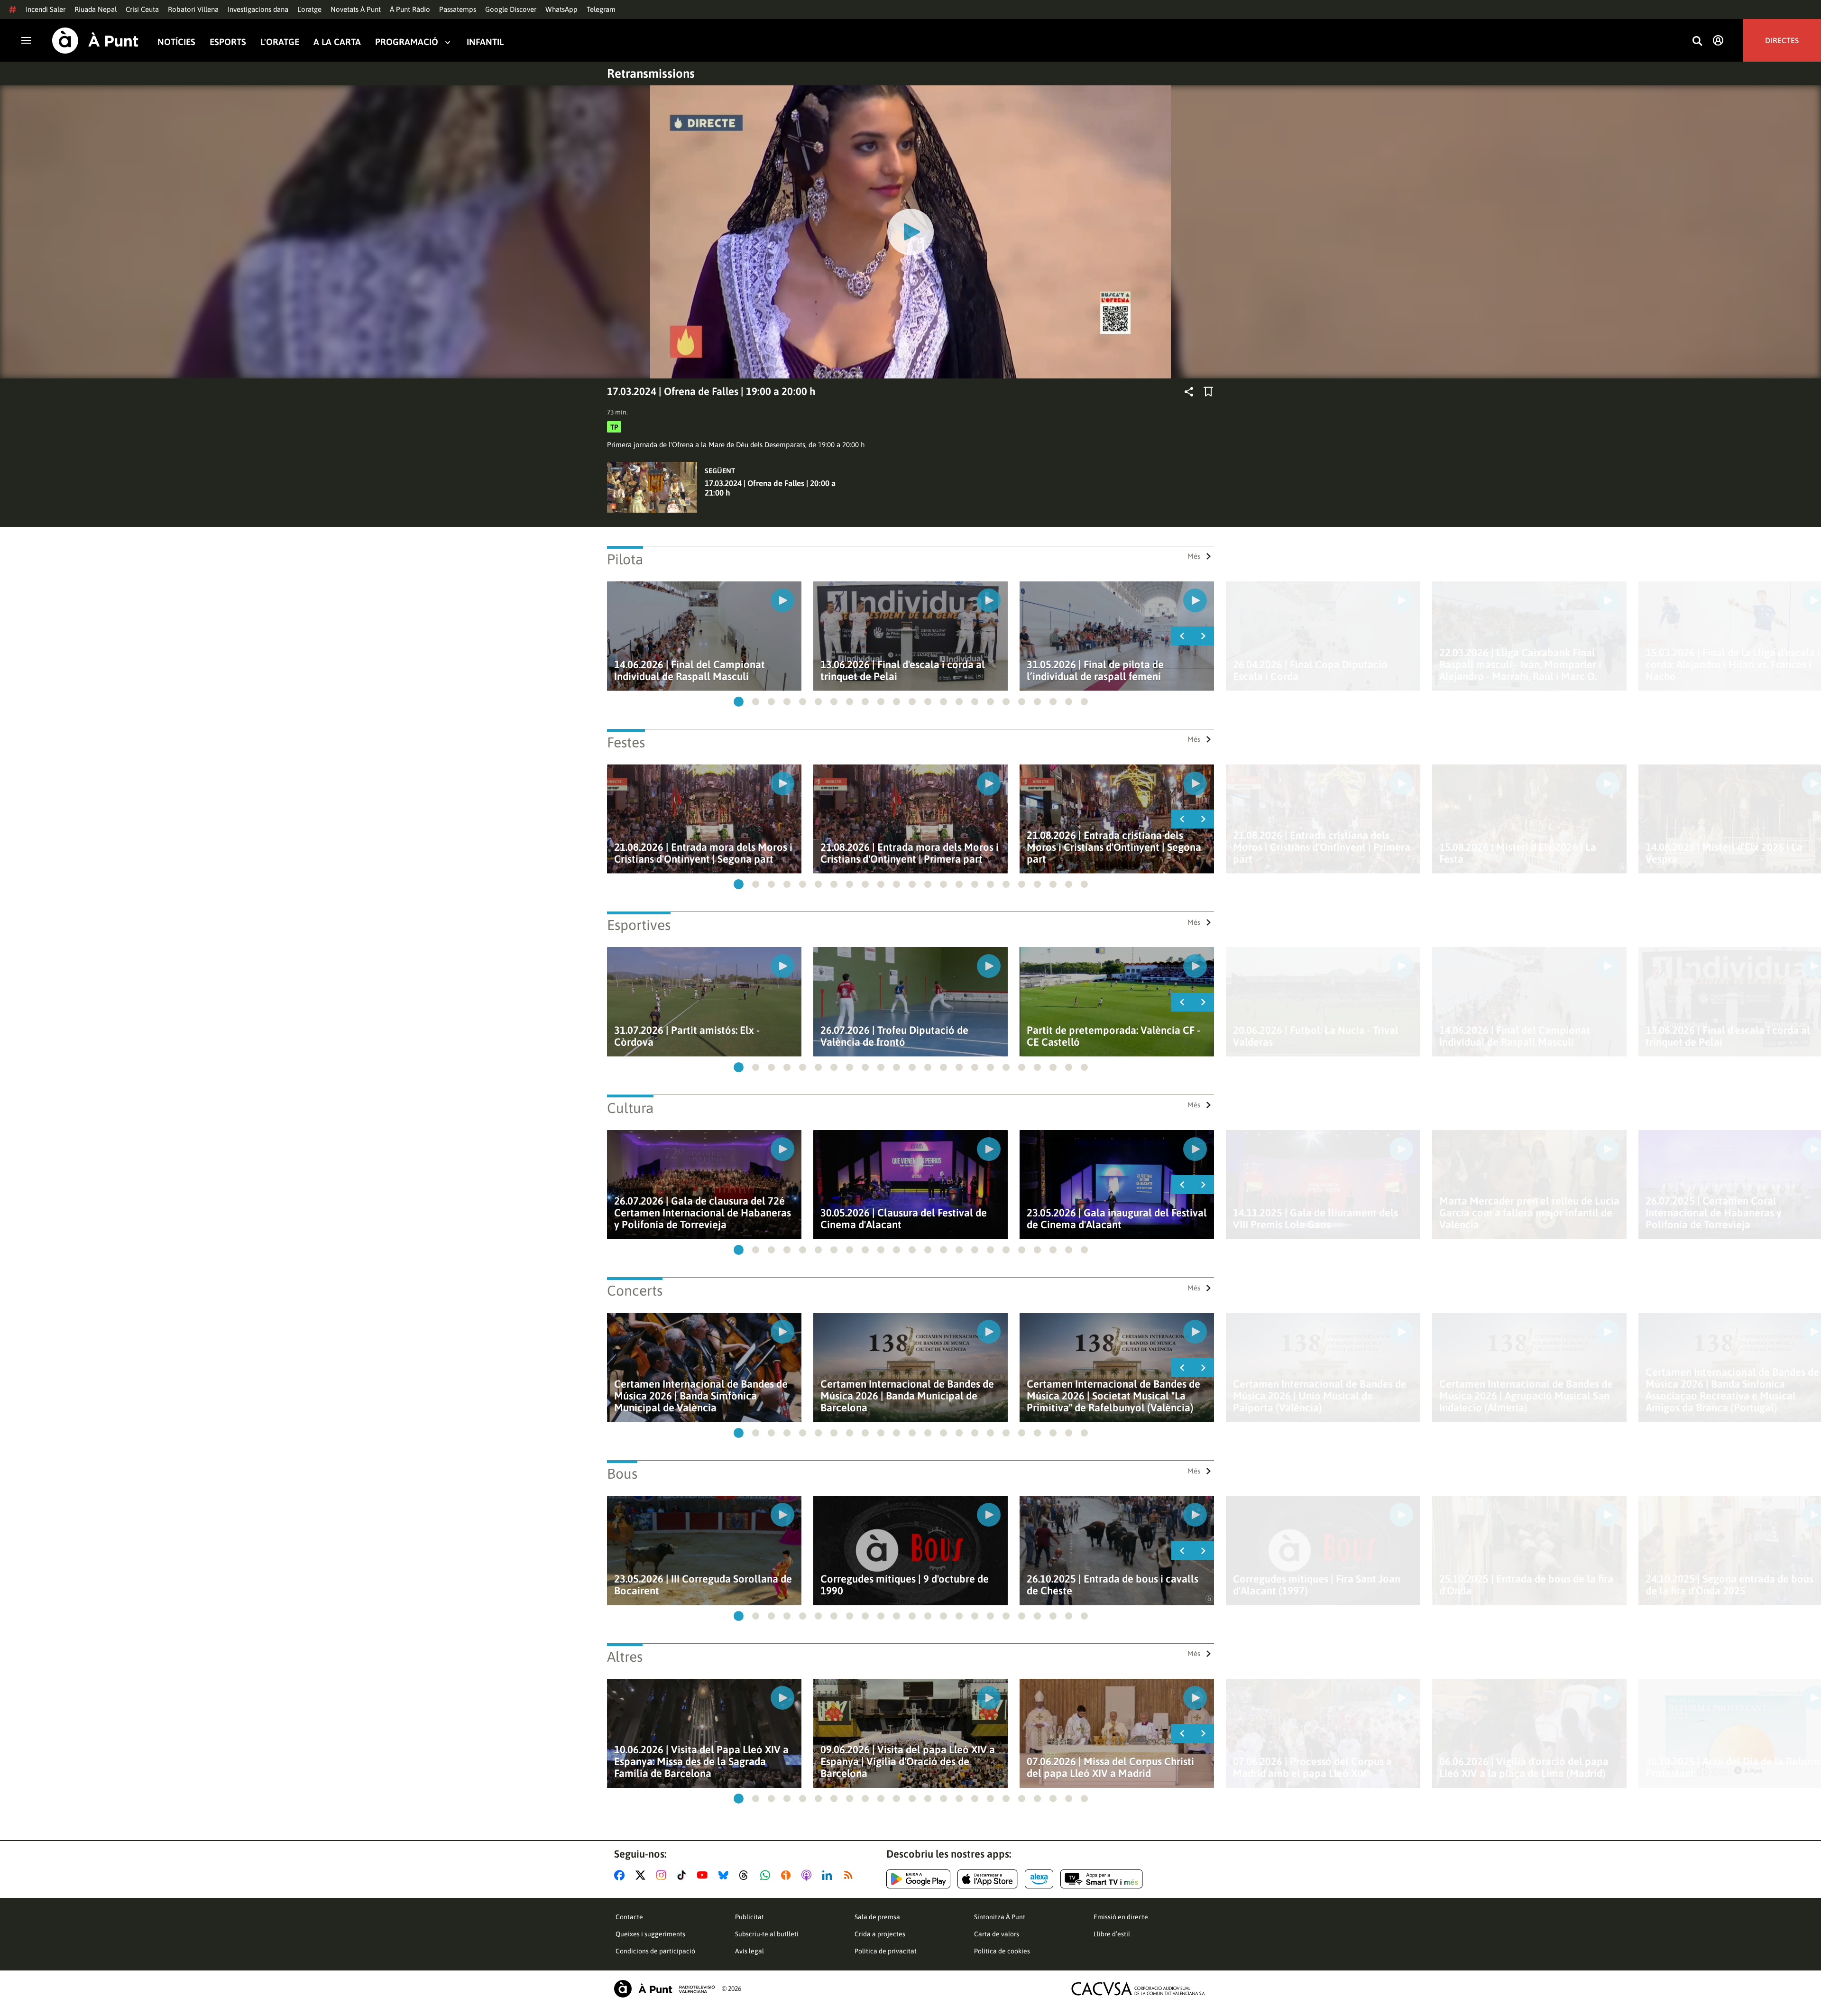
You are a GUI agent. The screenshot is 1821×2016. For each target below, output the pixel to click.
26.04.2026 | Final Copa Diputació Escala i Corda (1310, 671)
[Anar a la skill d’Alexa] (1039, 1879)
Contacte (629, 1917)
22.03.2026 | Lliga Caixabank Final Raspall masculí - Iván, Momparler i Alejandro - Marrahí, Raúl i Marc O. (1520, 665)
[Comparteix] (1189, 392)
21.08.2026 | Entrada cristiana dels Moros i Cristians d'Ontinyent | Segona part (1114, 847)
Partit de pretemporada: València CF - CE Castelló (1113, 1036)
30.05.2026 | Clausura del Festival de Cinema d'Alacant (904, 1219)
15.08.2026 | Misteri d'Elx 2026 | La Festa (1518, 853)
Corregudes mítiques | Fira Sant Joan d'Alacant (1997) (1317, 1585)
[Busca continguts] (1697, 41)
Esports (228, 42)
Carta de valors (997, 1934)
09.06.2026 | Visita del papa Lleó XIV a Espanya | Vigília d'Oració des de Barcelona (908, 1762)
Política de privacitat (886, 1951)
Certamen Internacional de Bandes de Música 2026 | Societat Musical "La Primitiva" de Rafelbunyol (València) (1113, 1396)
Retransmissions (651, 74)
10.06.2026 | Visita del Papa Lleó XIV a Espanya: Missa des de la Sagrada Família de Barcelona (701, 1762)
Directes (1782, 40)
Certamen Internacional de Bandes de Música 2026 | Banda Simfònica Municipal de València (701, 1396)
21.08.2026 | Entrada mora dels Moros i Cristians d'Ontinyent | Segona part (703, 853)
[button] (739, 702)
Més (1194, 556)
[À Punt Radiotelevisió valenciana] (664, 1989)
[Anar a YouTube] (704, 1875)
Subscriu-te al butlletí (767, 1934)
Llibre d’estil (1112, 1934)
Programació (407, 42)
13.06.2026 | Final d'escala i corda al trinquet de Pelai (903, 671)
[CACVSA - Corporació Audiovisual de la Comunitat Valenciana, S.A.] (1139, 1989)
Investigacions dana (258, 9)
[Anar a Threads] (746, 1875)
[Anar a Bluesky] (725, 1875)
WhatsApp (561, 9)
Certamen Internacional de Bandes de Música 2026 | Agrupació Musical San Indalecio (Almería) (1526, 1396)
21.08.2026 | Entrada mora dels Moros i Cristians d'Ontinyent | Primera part (910, 853)
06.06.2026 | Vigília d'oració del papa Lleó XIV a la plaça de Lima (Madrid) (1524, 1767)
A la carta (337, 42)
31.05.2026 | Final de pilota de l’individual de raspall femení (1095, 671)
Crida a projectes (880, 1934)
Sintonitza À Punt (1000, 1917)
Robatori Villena (193, 9)
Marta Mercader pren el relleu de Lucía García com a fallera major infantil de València (1529, 1213)
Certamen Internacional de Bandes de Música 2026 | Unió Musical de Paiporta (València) (1320, 1396)
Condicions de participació (655, 1951)
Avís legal (750, 1951)
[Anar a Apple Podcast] (808, 1875)
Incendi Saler (46, 9)
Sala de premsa (877, 1917)
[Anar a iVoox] (788, 1875)
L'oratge (309, 9)
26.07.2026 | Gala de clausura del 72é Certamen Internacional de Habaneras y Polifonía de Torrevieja (703, 1213)
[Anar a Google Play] (918, 1879)
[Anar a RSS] (850, 1875)
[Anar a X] (642, 1875)
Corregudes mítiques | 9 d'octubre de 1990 (905, 1585)
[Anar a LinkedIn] (829, 1875)
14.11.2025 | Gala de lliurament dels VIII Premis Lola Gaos (1315, 1219)
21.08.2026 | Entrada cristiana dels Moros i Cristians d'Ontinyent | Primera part (1322, 847)
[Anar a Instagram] (663, 1875)
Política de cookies (1002, 1951)
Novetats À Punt (356, 9)
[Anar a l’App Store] (988, 1879)
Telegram (601, 9)
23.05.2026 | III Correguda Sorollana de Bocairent (703, 1585)
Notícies (176, 42)
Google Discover (511, 9)
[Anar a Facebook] (621, 1875)
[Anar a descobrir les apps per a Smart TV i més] (1102, 1879)
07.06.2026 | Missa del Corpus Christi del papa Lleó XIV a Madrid (1110, 1767)
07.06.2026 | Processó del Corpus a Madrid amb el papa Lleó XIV (1312, 1767)
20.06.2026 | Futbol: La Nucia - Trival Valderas (1316, 1036)
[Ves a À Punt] (95, 41)
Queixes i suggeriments (650, 1934)
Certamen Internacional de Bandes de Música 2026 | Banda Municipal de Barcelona (907, 1396)
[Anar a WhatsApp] (767, 1875)
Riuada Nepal (96, 9)
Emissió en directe (1121, 1917)
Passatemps (458, 9)
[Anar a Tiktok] (684, 1875)
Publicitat (750, 1917)
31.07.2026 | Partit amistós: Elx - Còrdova (687, 1036)
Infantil (485, 42)
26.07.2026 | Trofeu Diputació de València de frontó (894, 1036)
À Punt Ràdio (410, 9)
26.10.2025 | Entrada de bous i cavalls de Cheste (1113, 1585)
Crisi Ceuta (142, 9)
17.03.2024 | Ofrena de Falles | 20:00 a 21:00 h (770, 488)
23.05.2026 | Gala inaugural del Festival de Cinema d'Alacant (1117, 1219)
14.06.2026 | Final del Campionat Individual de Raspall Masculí (690, 671)
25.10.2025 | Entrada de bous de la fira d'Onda (1526, 1585)
